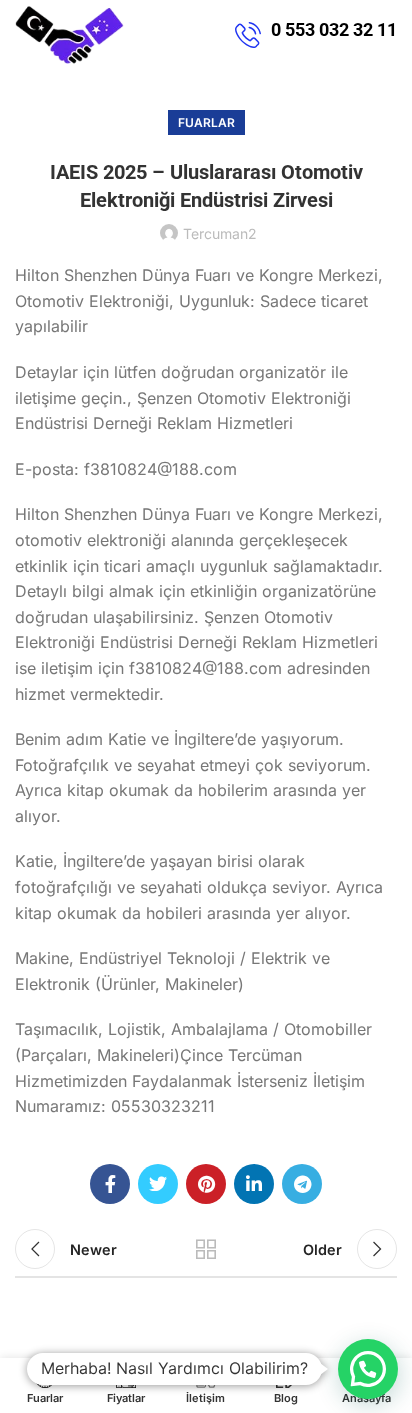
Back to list (206, 1249)
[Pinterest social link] (206, 1184)
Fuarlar (206, 122)
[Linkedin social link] (254, 1184)
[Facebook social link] (110, 1184)
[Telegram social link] (302, 1184)
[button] (368, 1369)
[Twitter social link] (158, 1184)
